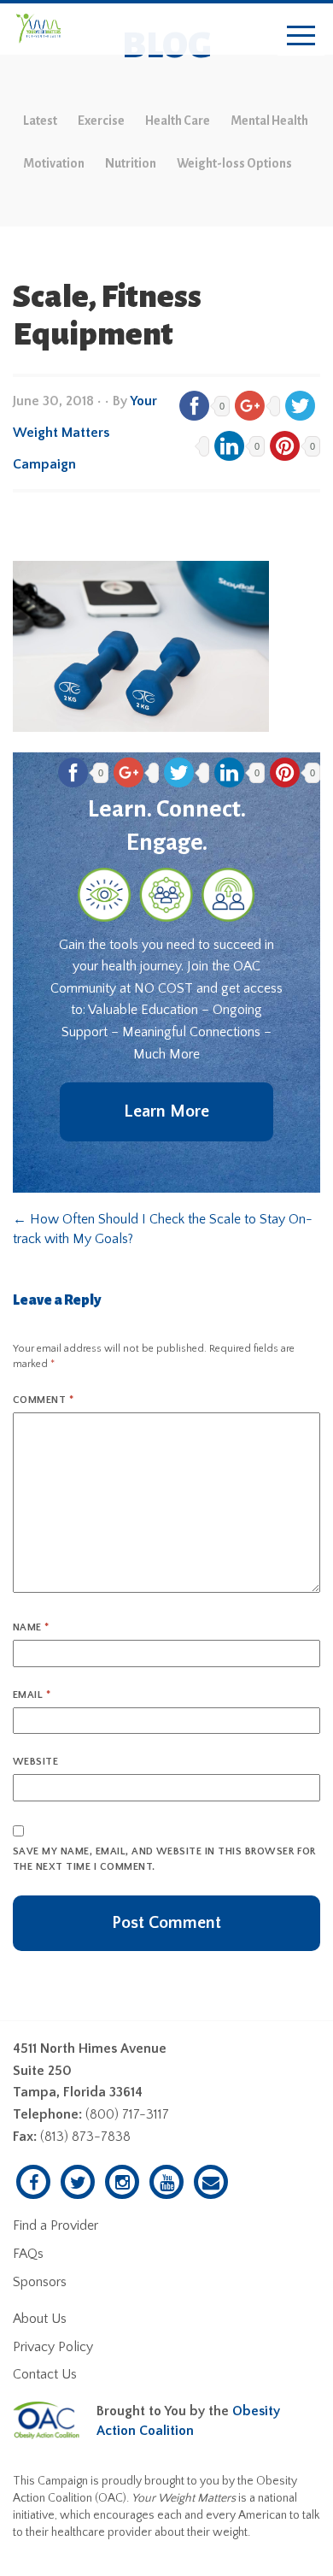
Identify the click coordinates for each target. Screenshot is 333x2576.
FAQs (28, 2254)
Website (35, 1762)
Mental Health (269, 121)
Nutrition (131, 163)
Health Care (178, 121)
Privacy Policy (53, 2347)
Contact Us (45, 2374)
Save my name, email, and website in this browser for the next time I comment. (164, 1859)
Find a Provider (55, 2225)
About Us (40, 2319)
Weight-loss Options (234, 163)
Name (31, 1627)
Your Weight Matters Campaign (85, 433)
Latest (40, 121)
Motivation (54, 163)
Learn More (166, 1111)
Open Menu (301, 36)
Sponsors (40, 2282)
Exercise (101, 121)
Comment (43, 1400)
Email (32, 1695)
